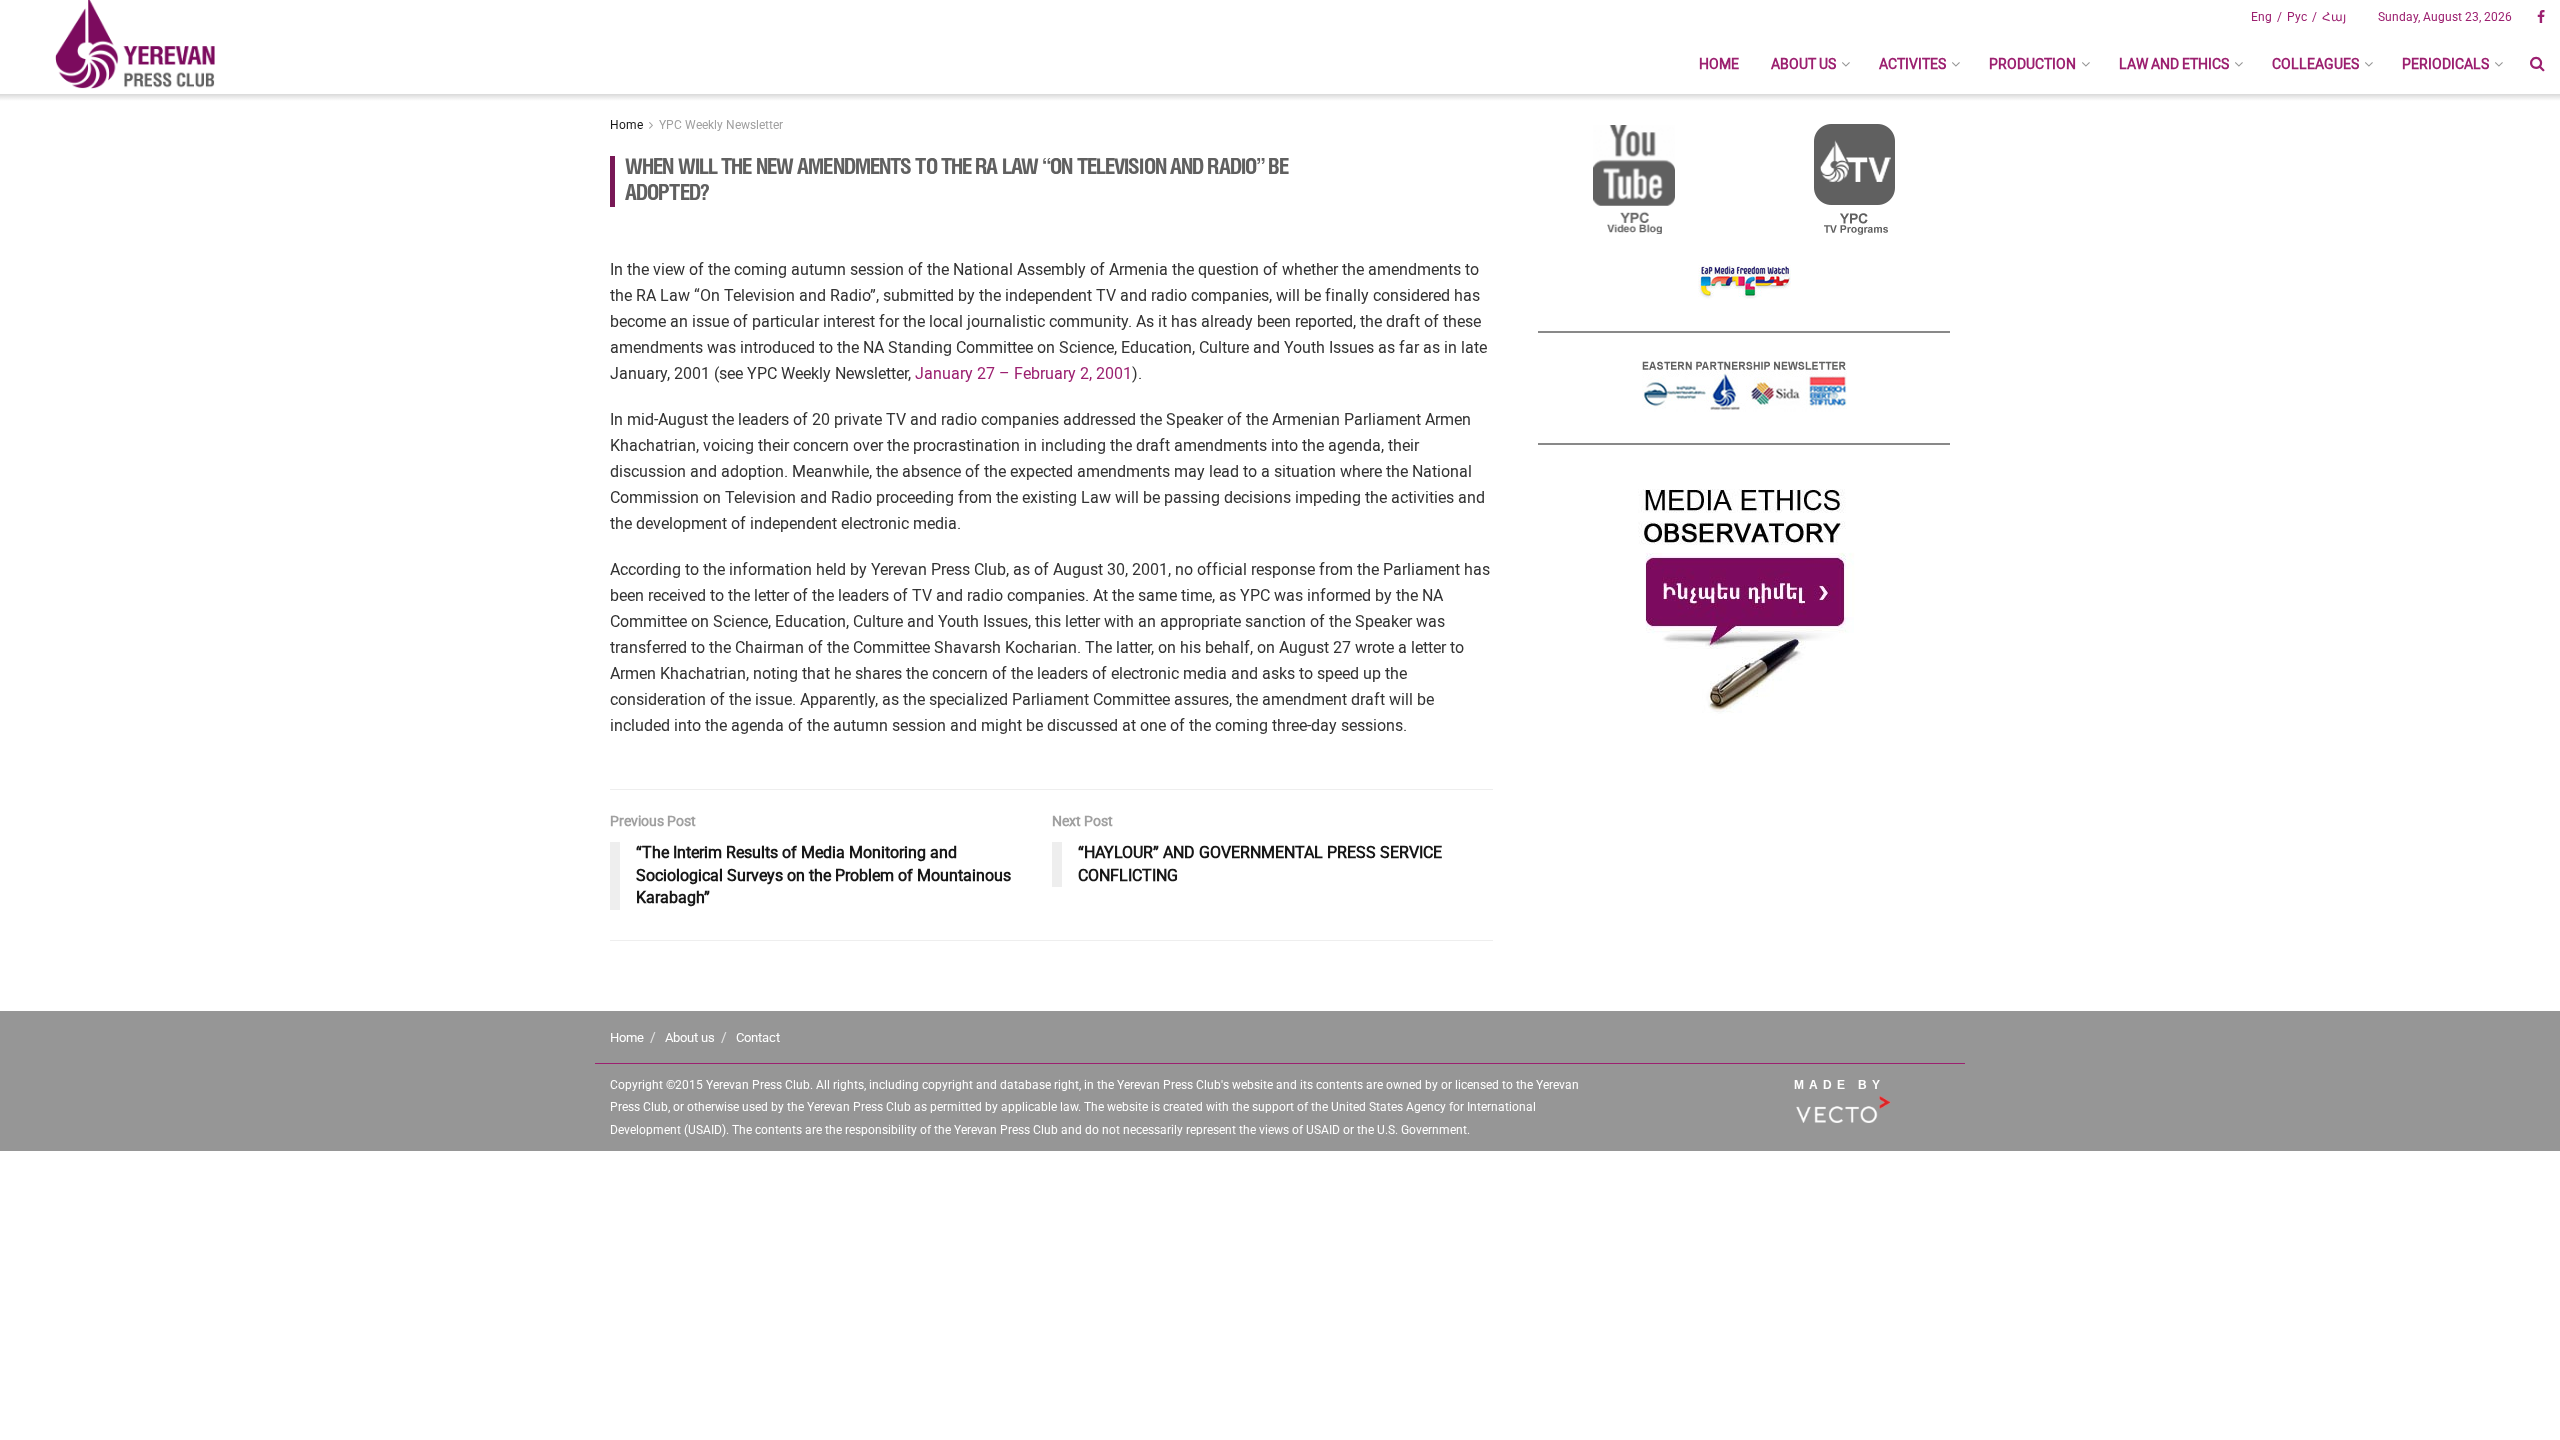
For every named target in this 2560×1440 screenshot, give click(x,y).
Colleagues (2315, 64)
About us (1803, 64)
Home (1719, 64)
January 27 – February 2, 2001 (1023, 373)
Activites (1912, 64)
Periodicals (2445, 64)
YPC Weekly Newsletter (721, 125)
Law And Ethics (2174, 64)
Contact (758, 1037)
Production (2032, 64)
